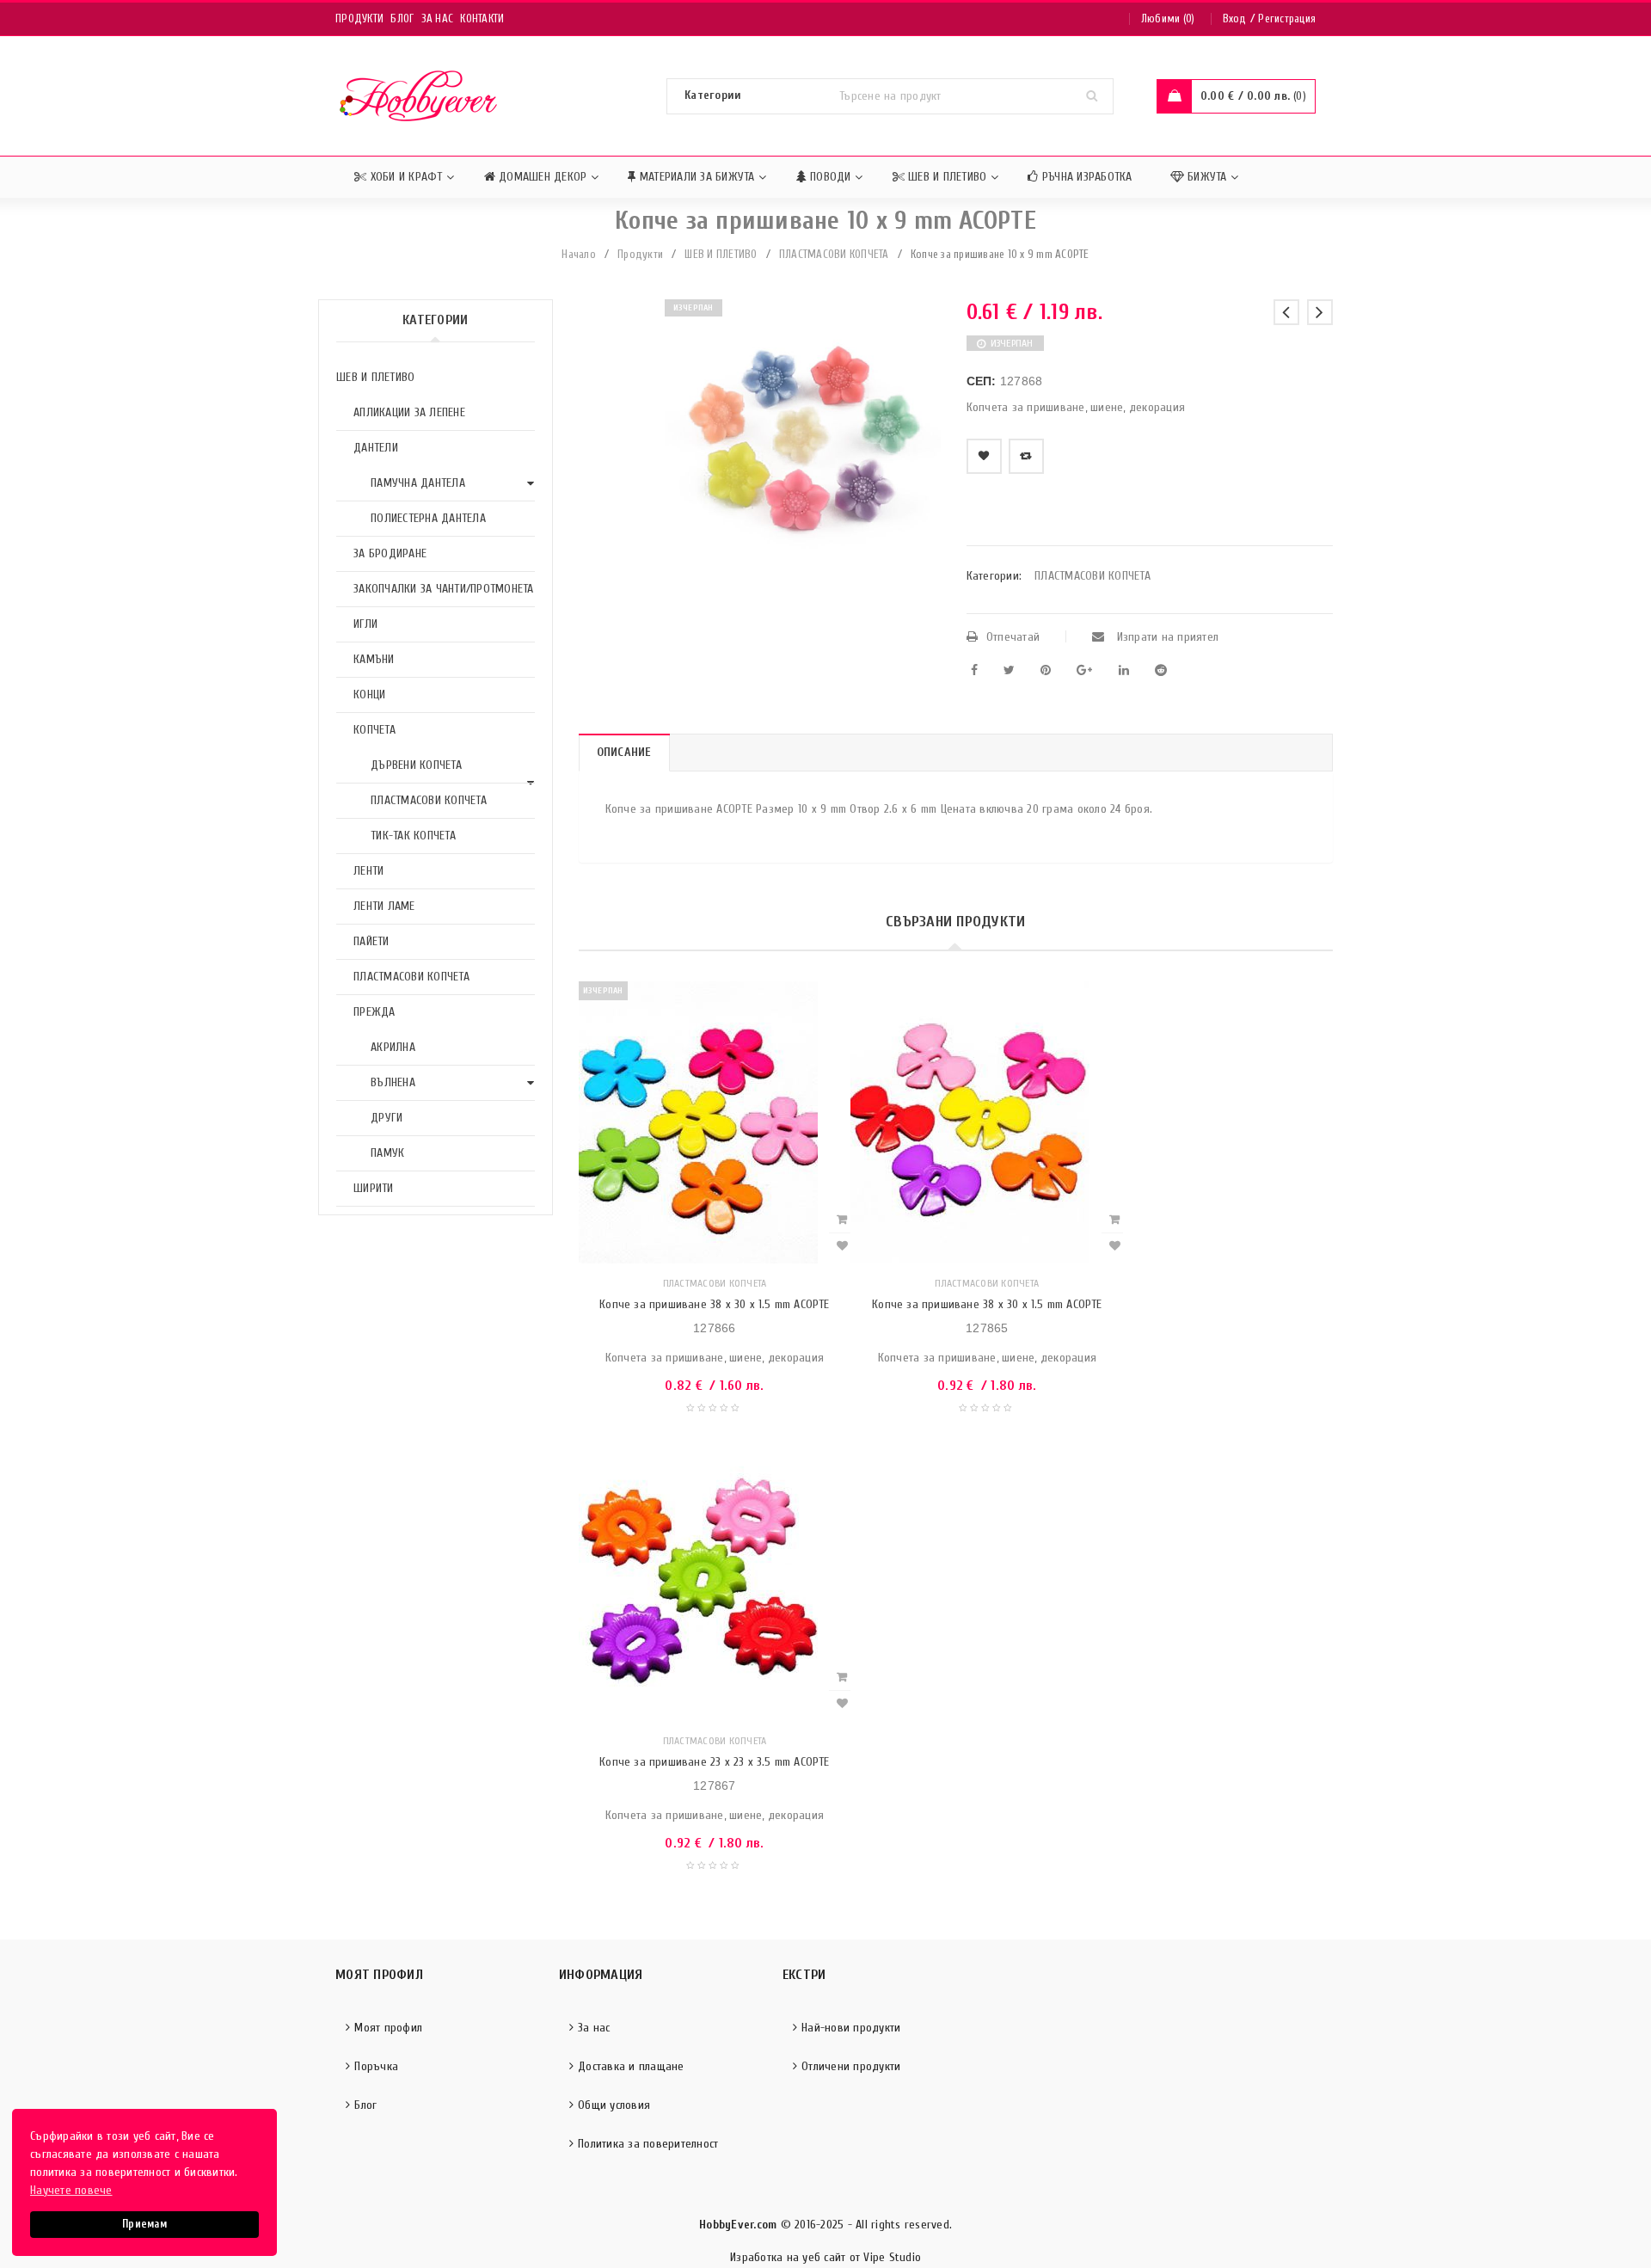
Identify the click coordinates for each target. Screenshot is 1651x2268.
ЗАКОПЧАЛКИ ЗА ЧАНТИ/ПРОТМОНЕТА (444, 589)
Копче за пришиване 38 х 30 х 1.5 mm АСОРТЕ (714, 1304)
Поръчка (376, 2066)
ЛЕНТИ (368, 871)
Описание (624, 752)
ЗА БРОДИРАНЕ (390, 553)
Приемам (144, 2224)
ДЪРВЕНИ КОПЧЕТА (416, 765)
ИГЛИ (365, 624)
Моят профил (388, 2028)
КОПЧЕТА (374, 730)
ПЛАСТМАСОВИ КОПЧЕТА (834, 254)
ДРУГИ (387, 1118)
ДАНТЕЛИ (376, 448)
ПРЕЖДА (374, 1012)
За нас (438, 18)
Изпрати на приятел (1166, 637)
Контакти (482, 18)
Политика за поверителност (648, 2144)
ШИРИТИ (374, 1188)
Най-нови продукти (851, 2028)
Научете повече (71, 2190)
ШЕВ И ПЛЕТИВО (721, 254)
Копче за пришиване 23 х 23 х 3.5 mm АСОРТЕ (714, 1762)
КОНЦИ (369, 695)
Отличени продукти (851, 2066)
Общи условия (614, 2105)
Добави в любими (984, 456)
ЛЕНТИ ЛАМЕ (384, 906)
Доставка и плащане (631, 2066)
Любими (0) (1168, 18)
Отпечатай (1013, 637)
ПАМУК (387, 1153)
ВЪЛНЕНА (393, 1082)
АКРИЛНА (393, 1047)
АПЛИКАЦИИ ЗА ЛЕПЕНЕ (409, 412)
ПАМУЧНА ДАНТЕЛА (418, 483)
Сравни (1026, 456)
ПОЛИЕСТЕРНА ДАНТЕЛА (428, 518)
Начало (579, 254)
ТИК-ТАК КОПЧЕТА (413, 836)
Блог (402, 18)
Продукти (359, 18)
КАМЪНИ (374, 659)
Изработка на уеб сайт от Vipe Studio (825, 2257)
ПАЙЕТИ (371, 941)
